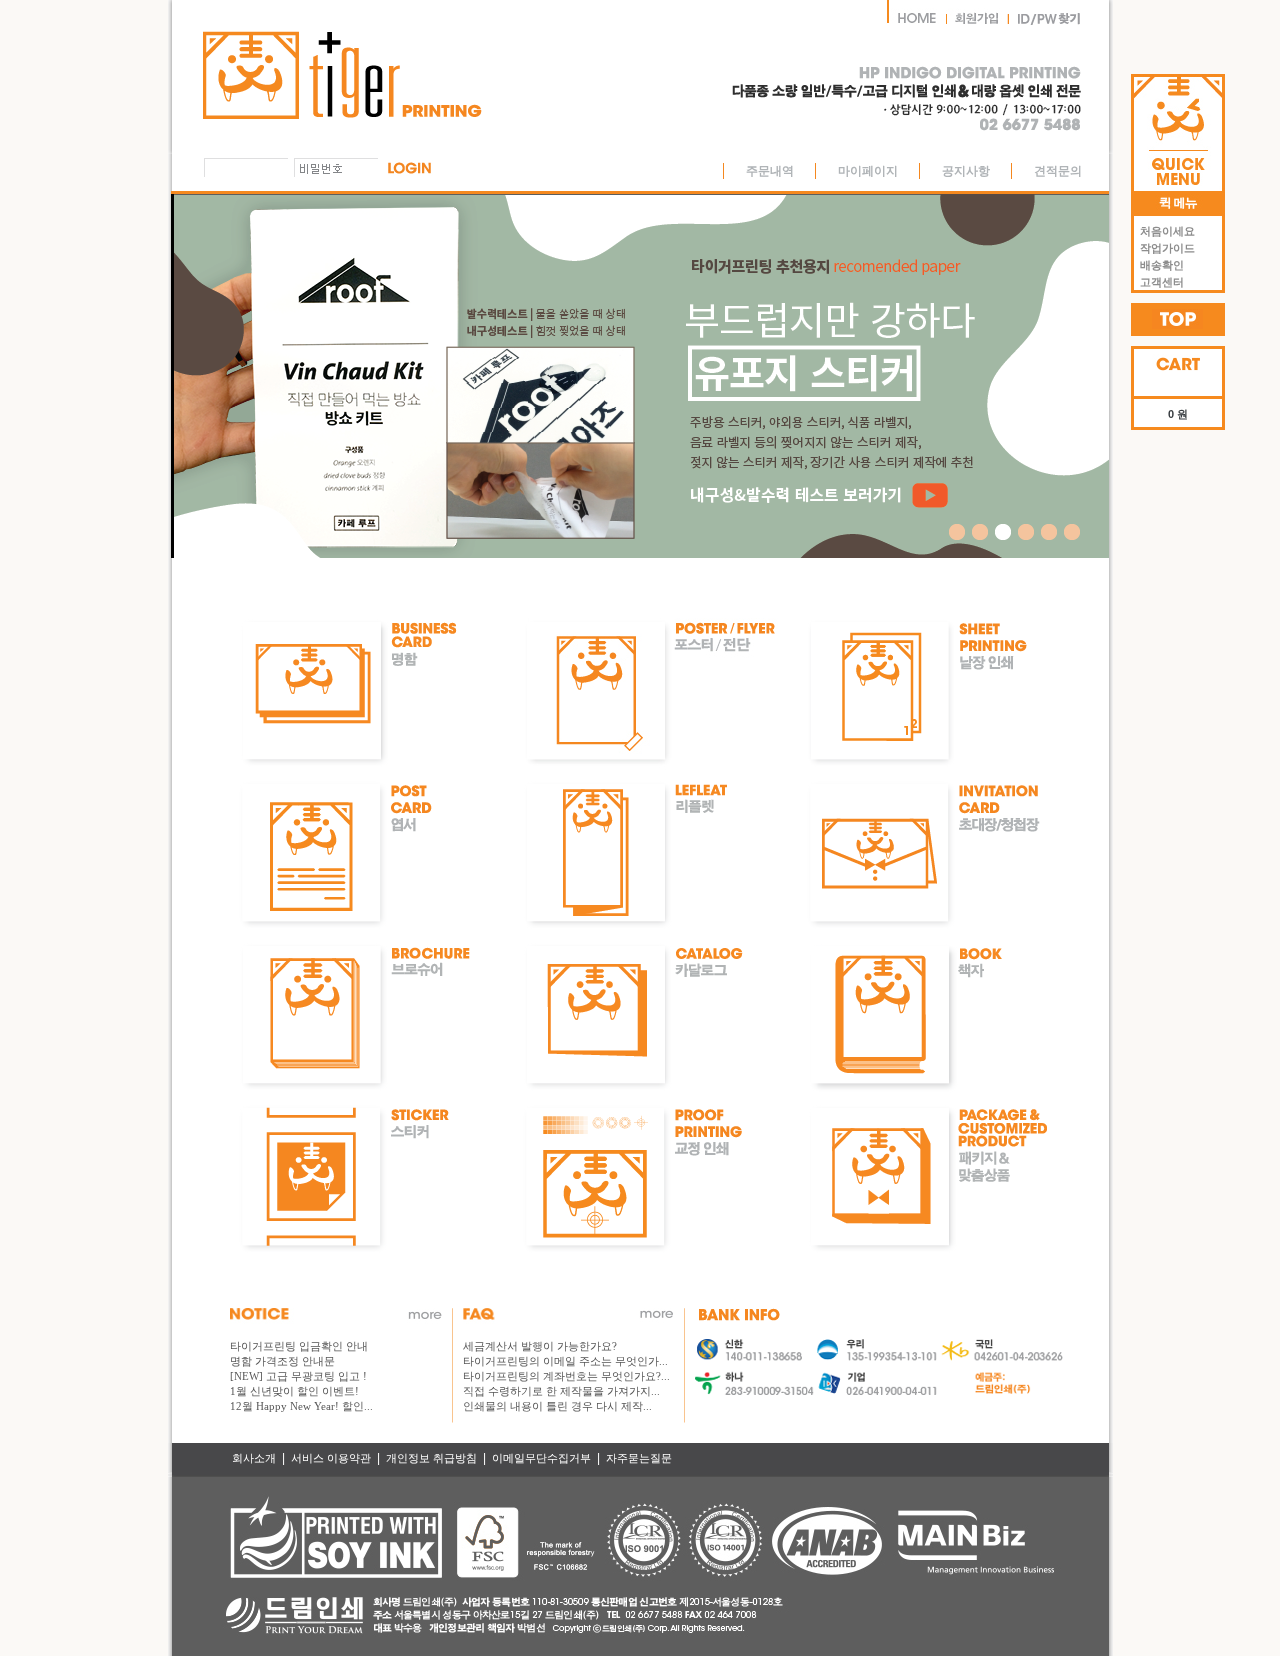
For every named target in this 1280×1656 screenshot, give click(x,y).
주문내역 (770, 171)
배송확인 (1159, 265)
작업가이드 (1164, 248)
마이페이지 (868, 171)
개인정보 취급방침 (431, 1458)
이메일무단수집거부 (541, 1458)
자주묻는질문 (639, 1458)
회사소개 (254, 1458)
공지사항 (966, 171)
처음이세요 (1164, 231)
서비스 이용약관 (331, 1458)
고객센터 (1159, 282)
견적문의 (1058, 171)
